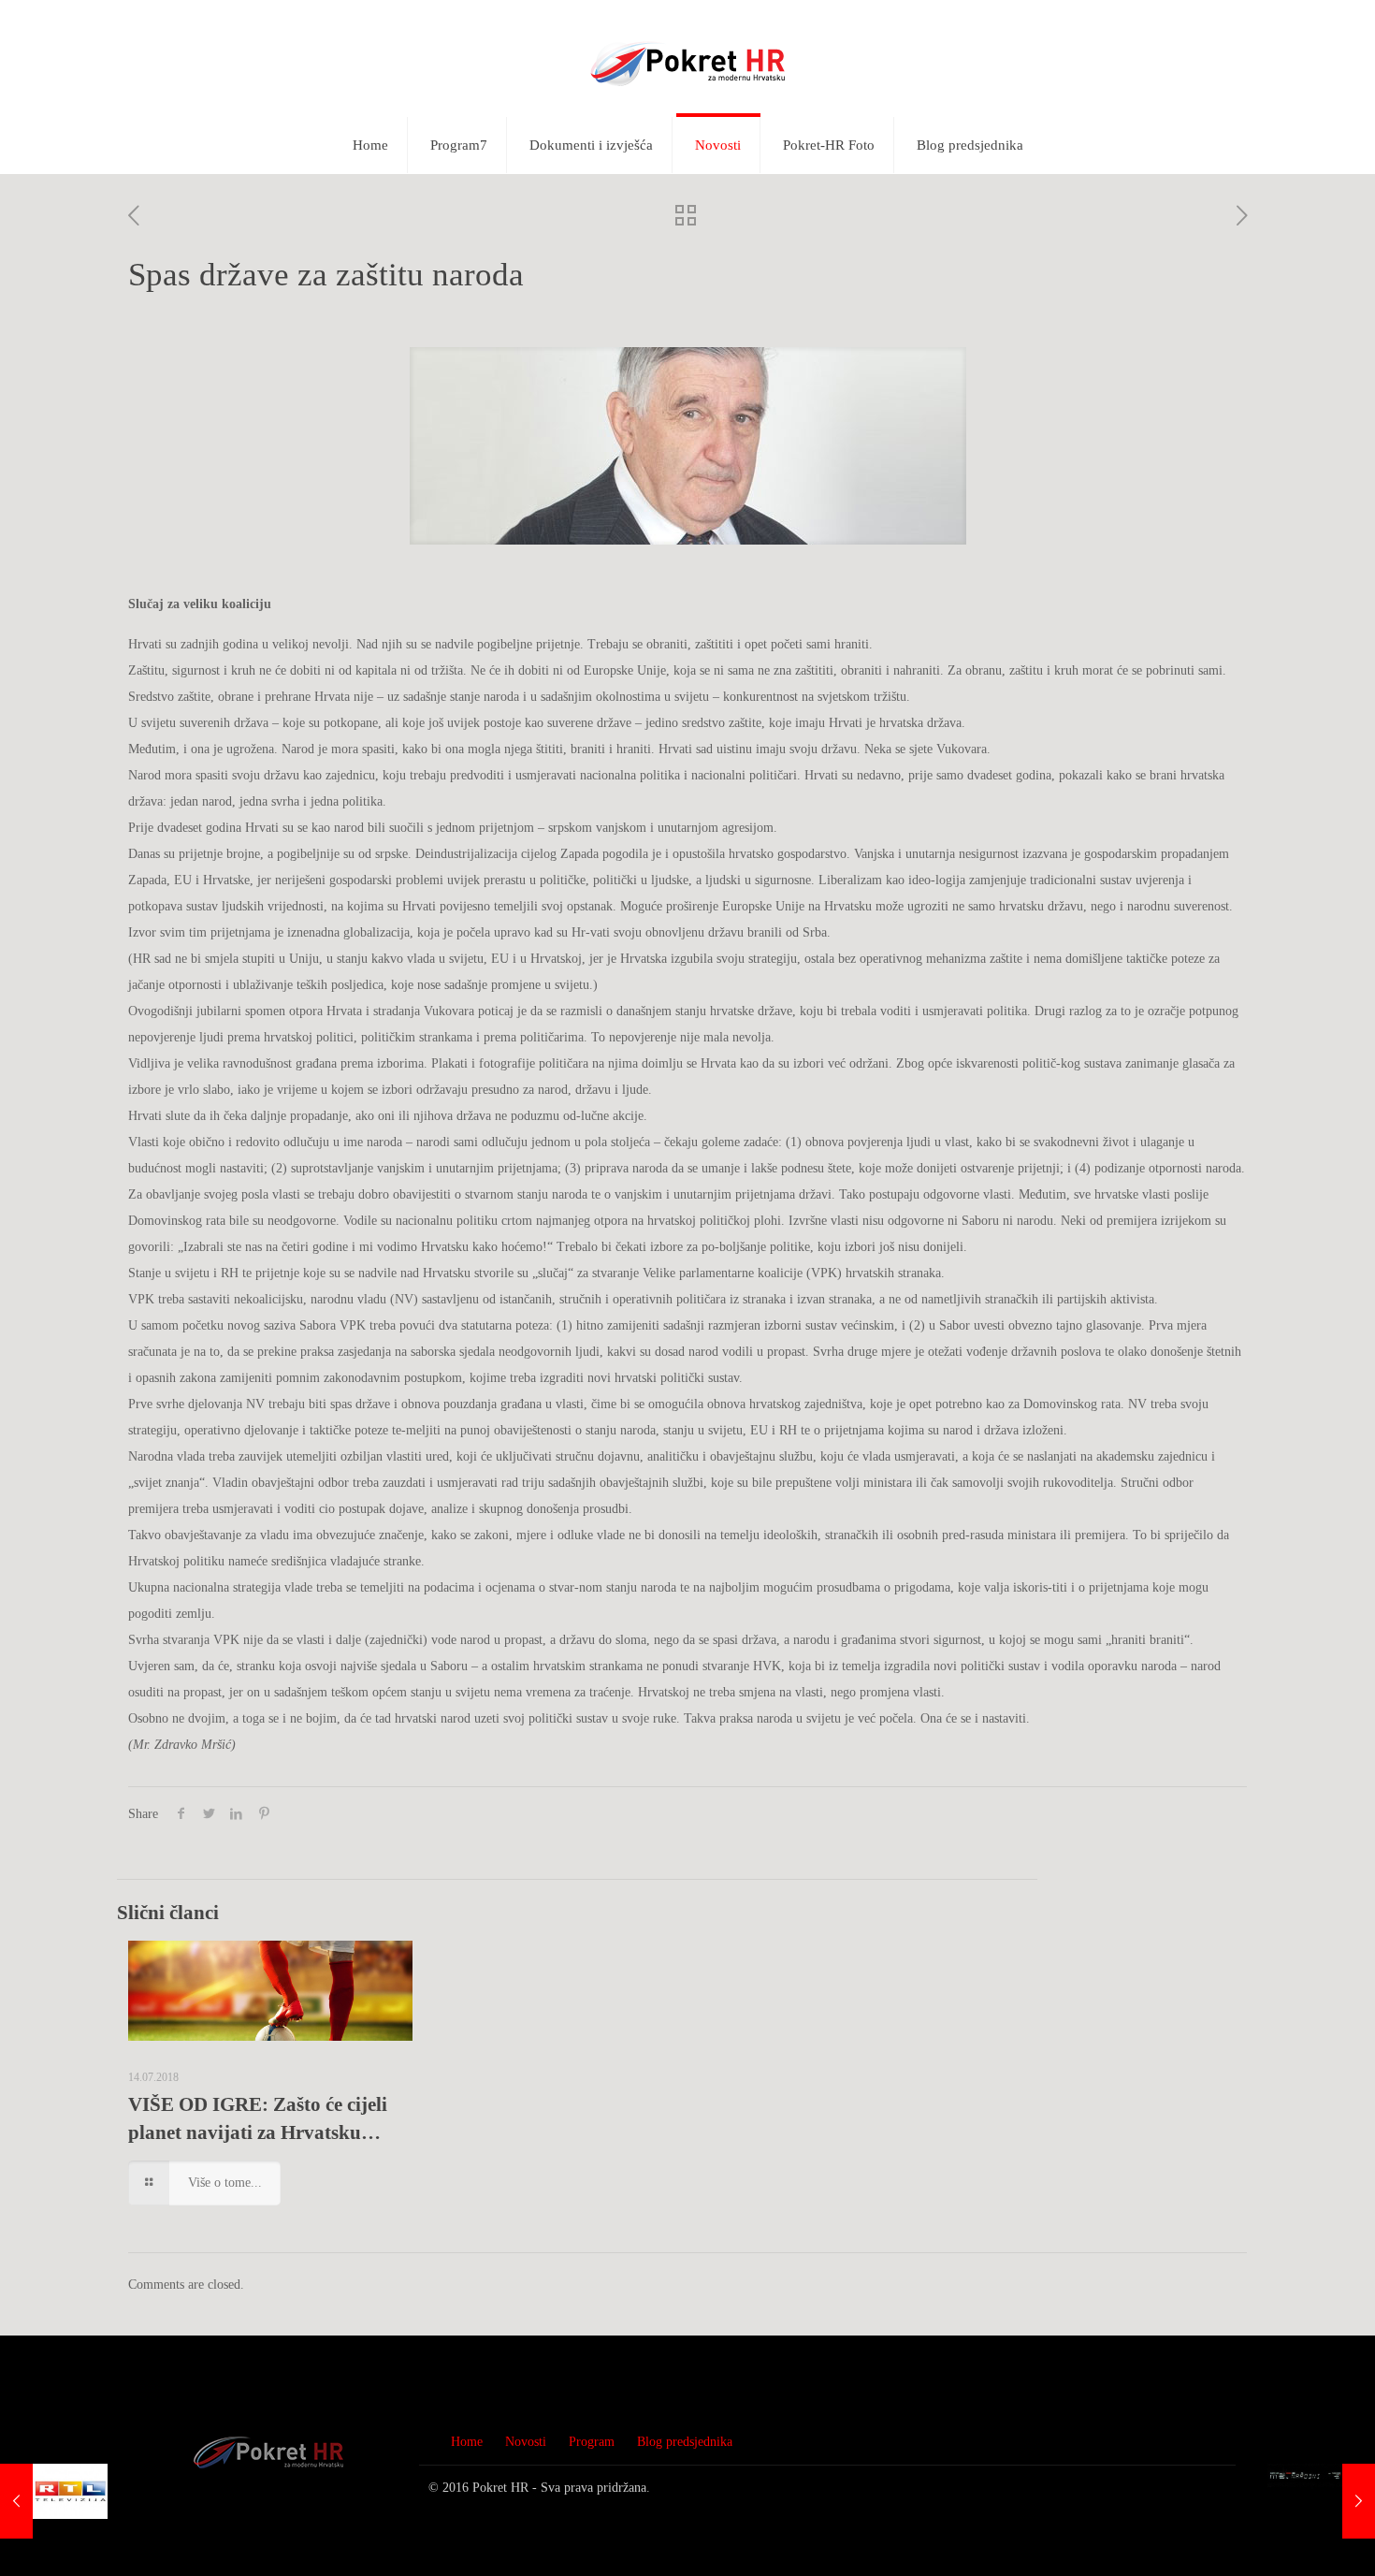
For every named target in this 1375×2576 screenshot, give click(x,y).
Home (467, 2442)
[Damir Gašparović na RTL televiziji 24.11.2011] (54, 2501)
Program (592, 2442)
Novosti (526, 2442)
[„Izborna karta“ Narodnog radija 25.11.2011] (1321, 2501)
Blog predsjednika (685, 2442)
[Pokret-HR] (687, 58)
